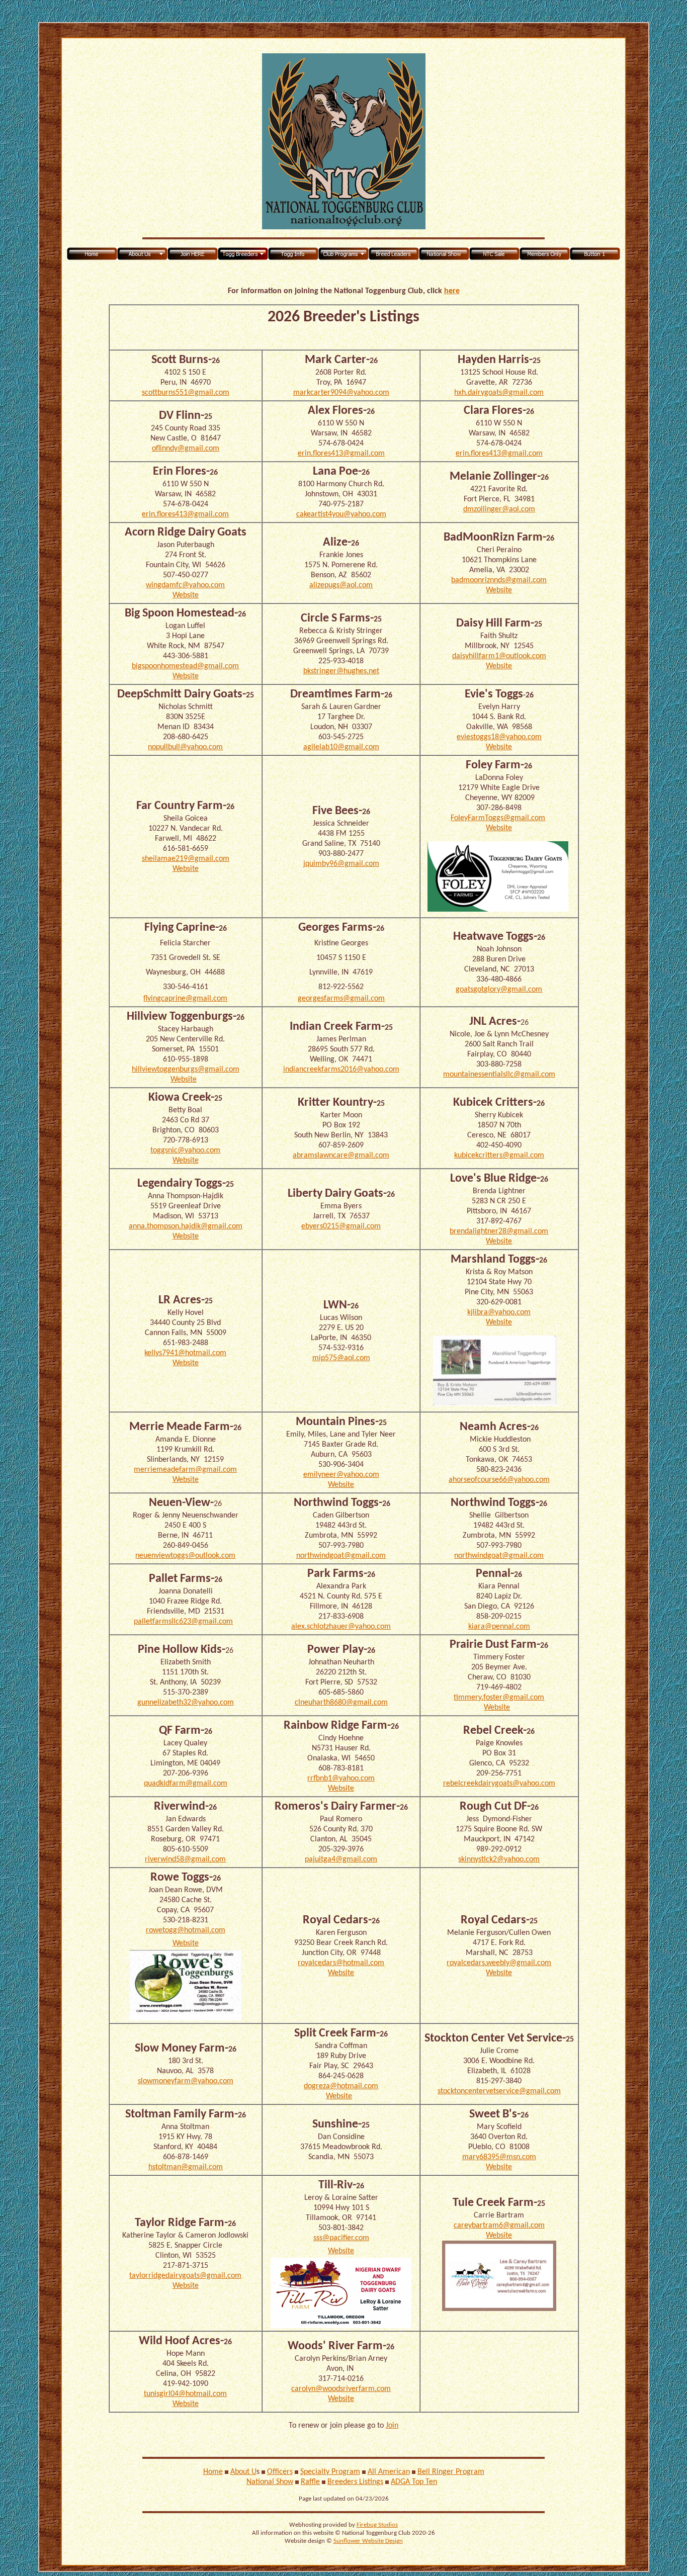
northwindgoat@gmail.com (341, 1556)
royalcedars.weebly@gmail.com (499, 1963)
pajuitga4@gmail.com (341, 1859)
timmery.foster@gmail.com (499, 1698)
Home (213, 2472)
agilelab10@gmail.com (341, 747)
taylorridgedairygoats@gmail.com (185, 2276)
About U (243, 2472)
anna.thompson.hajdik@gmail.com (186, 1226)
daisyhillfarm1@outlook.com (499, 656)
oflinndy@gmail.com (186, 449)
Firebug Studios (377, 2525)
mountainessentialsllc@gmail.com (499, 1075)
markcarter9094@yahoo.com (341, 393)
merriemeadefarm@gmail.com (185, 1470)
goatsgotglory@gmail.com (499, 990)
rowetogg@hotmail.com (186, 1930)
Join (392, 2426)
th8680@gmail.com (356, 1703)
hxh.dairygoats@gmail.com (499, 393)
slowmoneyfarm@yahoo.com (186, 2081)
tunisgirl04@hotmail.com (185, 2394)
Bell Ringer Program (451, 2472)
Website (186, 595)
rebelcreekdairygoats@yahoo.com (499, 1784)
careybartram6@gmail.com (499, 2226)
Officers (280, 2472)
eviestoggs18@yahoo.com (499, 737)
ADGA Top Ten (414, 2482)
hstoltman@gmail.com (186, 2167)
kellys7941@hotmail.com (185, 1353)
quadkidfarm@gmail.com (186, 1784)
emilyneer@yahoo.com (341, 1475)
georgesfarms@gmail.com (341, 999)
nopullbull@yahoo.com (185, 747)
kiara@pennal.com (499, 1627)
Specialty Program (330, 2472)
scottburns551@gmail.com (186, 393)
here (452, 291)
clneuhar (309, 1703)
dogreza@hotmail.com (341, 2086)
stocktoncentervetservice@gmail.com (499, 2091)
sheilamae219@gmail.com (186, 859)
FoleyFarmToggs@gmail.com (498, 818)
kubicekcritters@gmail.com (499, 1156)
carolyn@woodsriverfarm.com (341, 2389)
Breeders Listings (355, 2482)
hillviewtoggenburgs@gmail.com (186, 1070)
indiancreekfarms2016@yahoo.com (341, 1070)
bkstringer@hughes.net (341, 671)
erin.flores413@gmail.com (341, 454)
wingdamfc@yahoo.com (185, 585)
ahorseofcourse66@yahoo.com (499, 1480)
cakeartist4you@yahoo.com (341, 514)
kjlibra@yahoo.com (499, 1312)
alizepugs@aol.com (341, 585)
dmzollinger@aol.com (499, 509)
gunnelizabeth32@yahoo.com (186, 1703)
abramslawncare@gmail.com (341, 1156)
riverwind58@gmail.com (185, 1859)
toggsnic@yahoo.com (185, 1150)
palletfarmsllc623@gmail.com (183, 1622)
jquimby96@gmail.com (341, 864)
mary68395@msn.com (499, 2157)
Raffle (310, 2482)
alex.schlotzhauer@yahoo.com (341, 1627)
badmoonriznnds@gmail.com (499, 580)
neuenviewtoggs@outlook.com (185, 1556)
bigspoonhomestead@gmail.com (185, 666)
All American (389, 2472)
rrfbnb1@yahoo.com (341, 1779)
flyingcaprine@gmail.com (185, 999)
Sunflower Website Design (368, 2541)
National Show (270, 2482)
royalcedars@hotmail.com (341, 1963)
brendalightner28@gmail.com (499, 1231)
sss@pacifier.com (341, 2238)
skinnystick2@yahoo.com (499, 1859)
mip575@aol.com (341, 1358)
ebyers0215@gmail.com (341, 1226)
